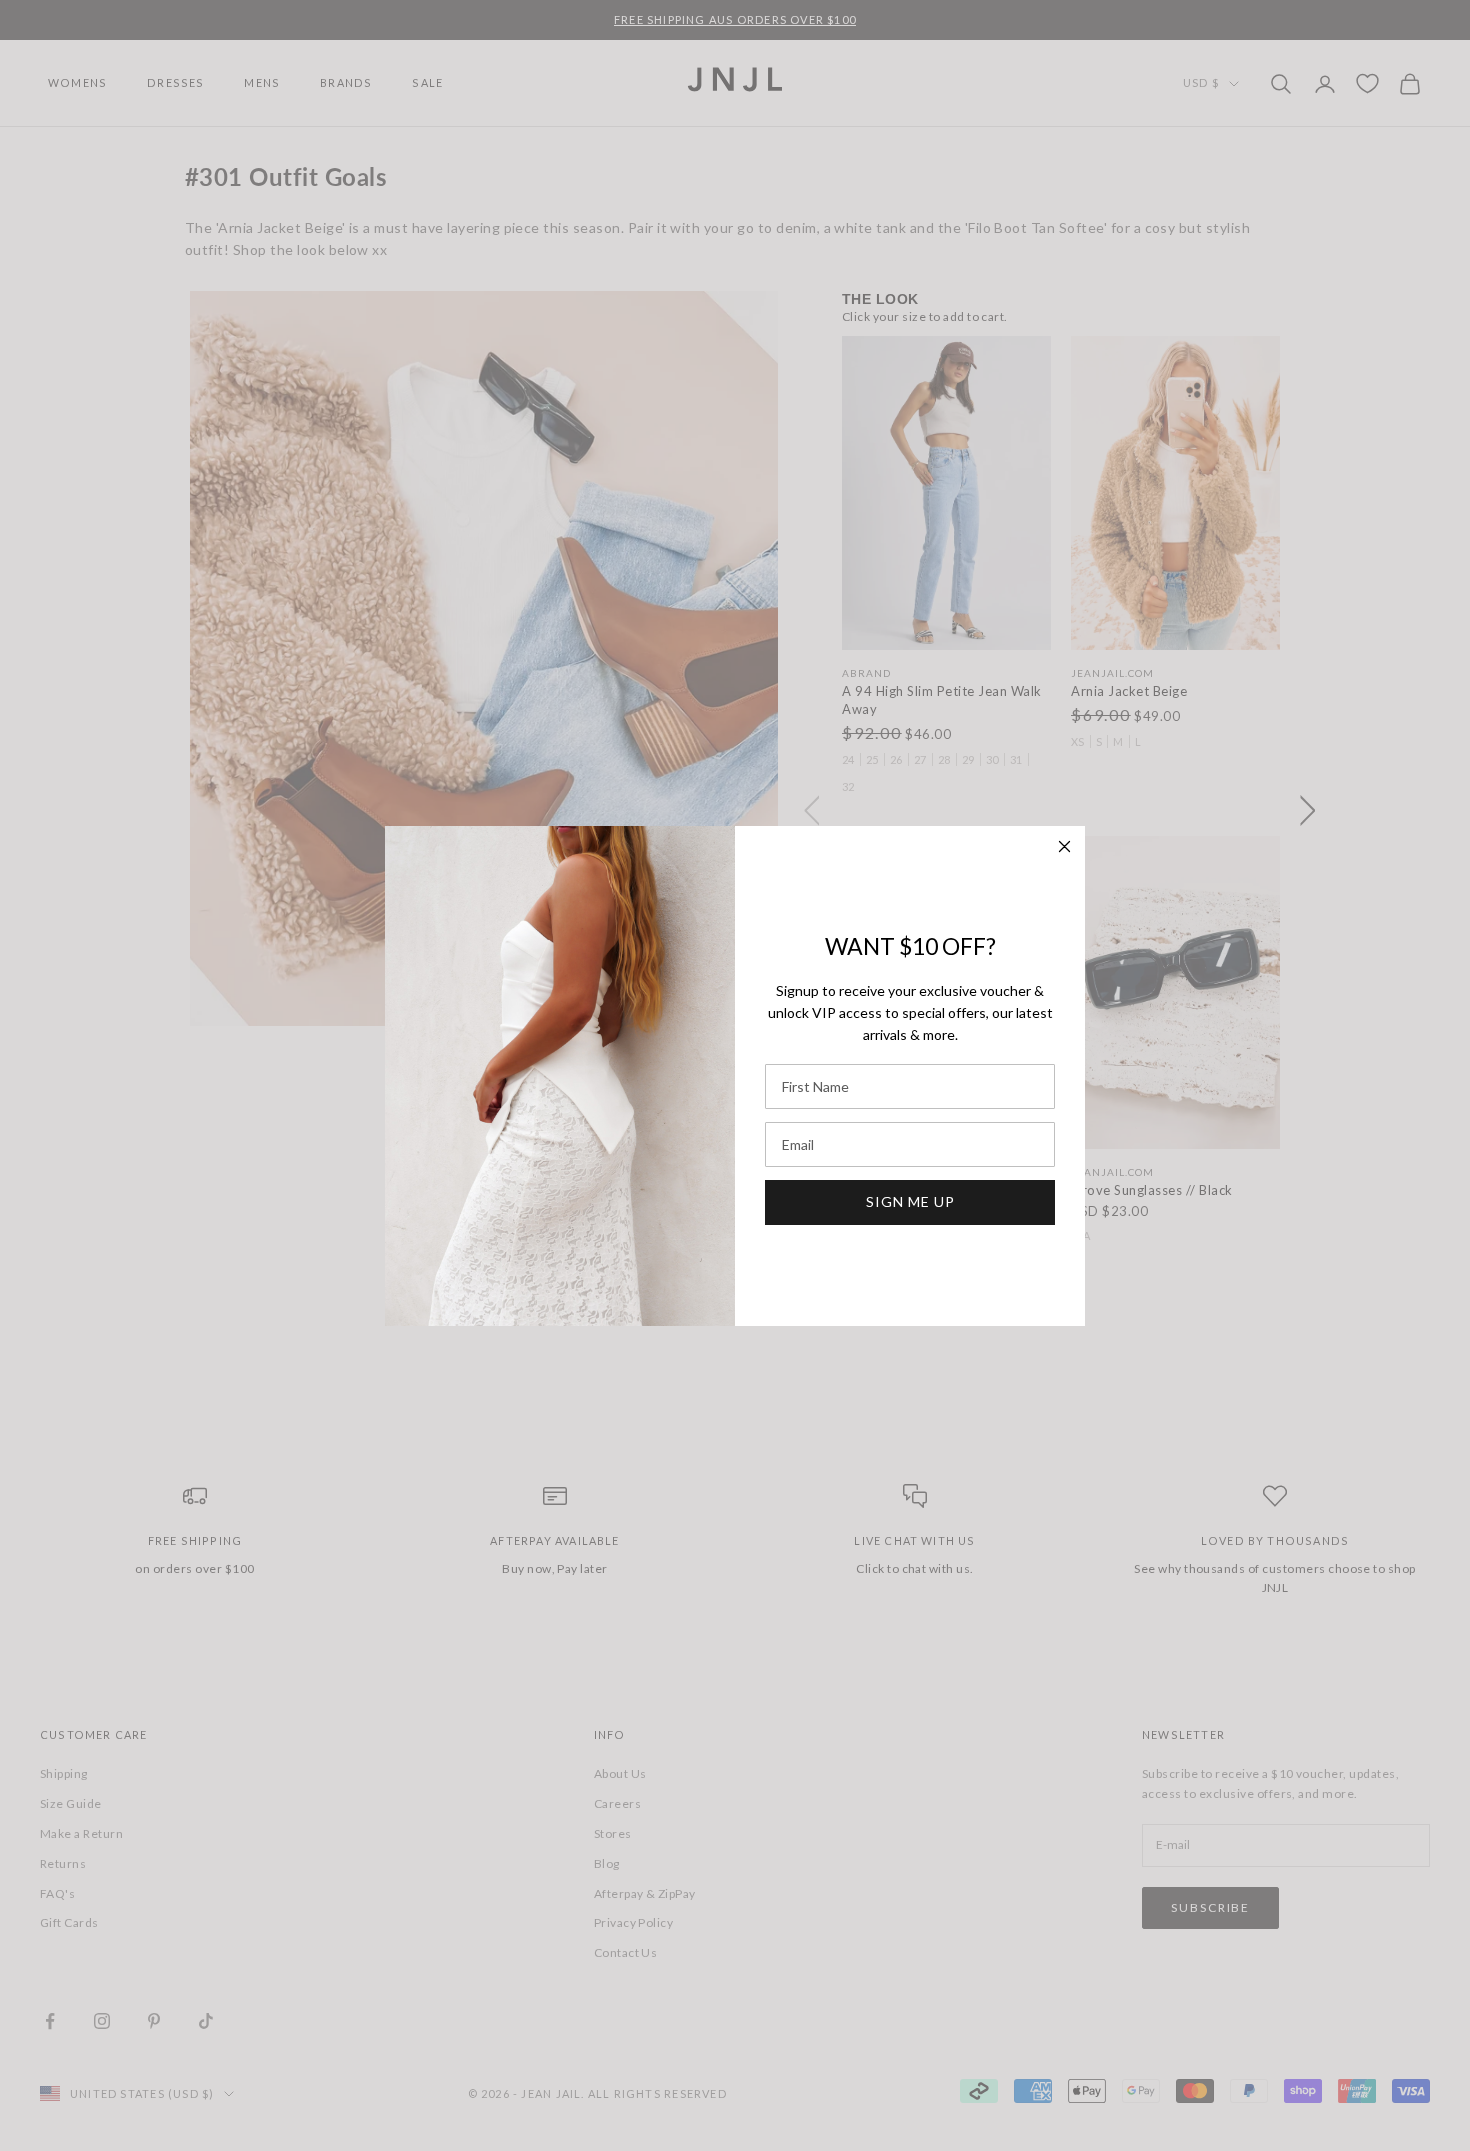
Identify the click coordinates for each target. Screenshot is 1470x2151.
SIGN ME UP (910, 1201)
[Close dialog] (1064, 846)
